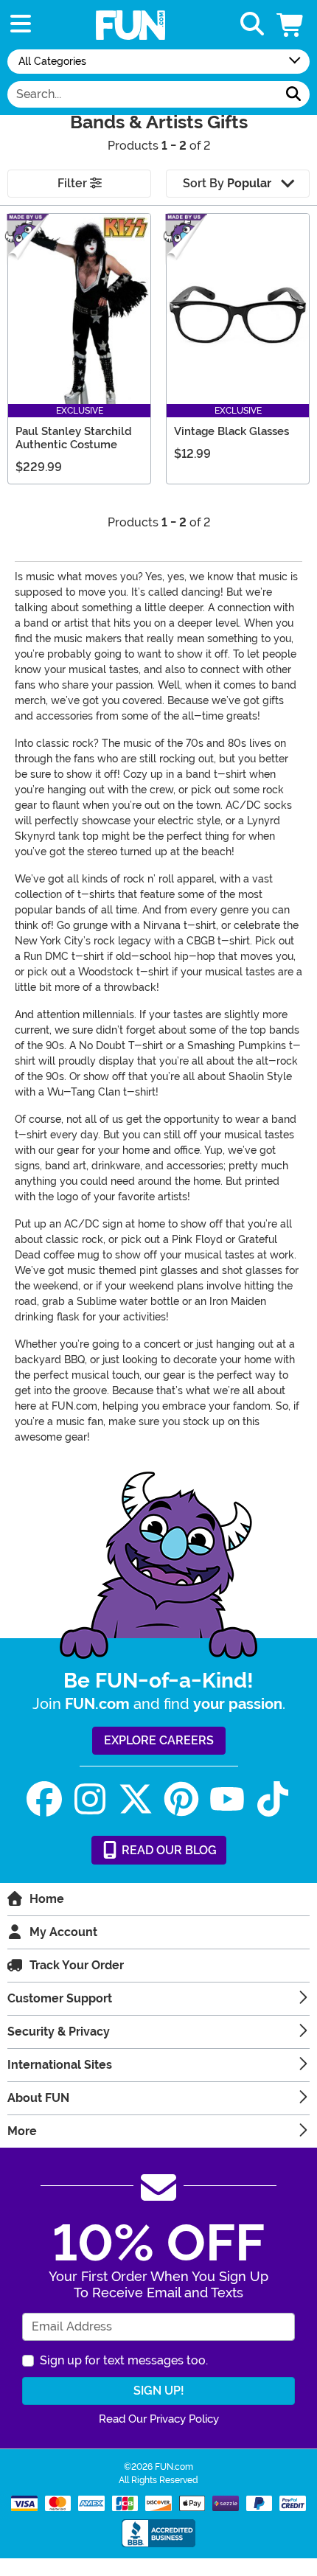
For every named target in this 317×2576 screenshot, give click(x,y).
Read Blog (168, 1850)
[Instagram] (90, 1799)
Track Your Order (77, 1965)
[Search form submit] (293, 94)
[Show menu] (21, 25)
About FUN (38, 2098)
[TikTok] (273, 1799)
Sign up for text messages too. (124, 2360)
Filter (74, 183)
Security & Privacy (59, 2032)
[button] (291, 25)
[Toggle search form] (252, 25)
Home (47, 1899)
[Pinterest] (181, 1799)
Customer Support (60, 1998)
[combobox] (143, 94)
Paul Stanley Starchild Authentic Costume (74, 438)
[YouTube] (227, 1799)
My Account (63, 1932)
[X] (136, 1799)
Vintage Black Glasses (231, 431)
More (22, 2131)
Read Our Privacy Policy (159, 2419)
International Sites (60, 2065)
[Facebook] (44, 1799)
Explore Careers (159, 1740)
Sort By (227, 183)
